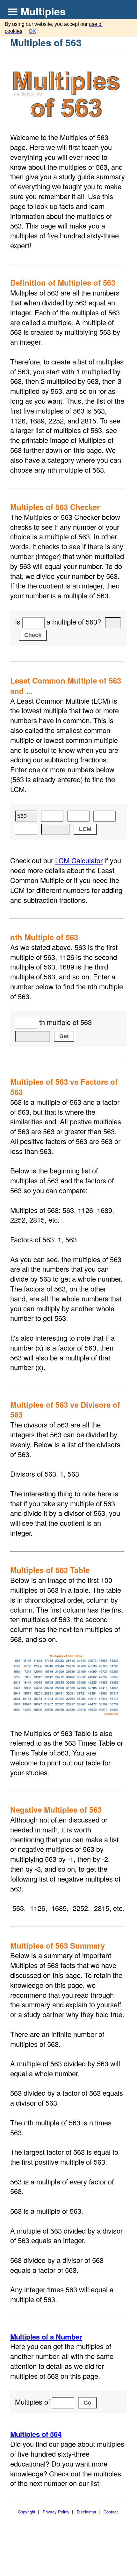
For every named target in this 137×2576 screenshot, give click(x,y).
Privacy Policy (56, 2512)
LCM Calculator (79, 860)
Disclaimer (87, 2512)
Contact (111, 2512)
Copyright (27, 2512)
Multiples (43, 11)
